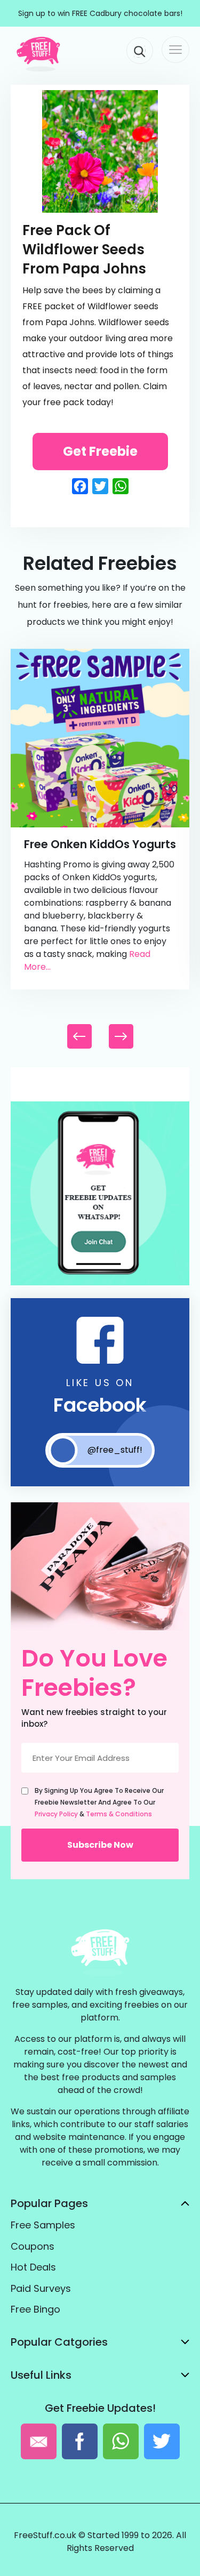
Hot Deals (33, 2267)
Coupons (33, 2246)
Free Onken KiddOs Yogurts (100, 844)
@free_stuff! (115, 1450)
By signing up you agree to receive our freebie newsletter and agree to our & (99, 1802)
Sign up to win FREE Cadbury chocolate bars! (100, 13)
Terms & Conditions (119, 1814)
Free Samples (43, 2225)
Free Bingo (35, 2309)
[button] (121, 1036)
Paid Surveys (41, 2288)
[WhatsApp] (100, 1283)
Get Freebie (100, 451)
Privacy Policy (56, 1814)
